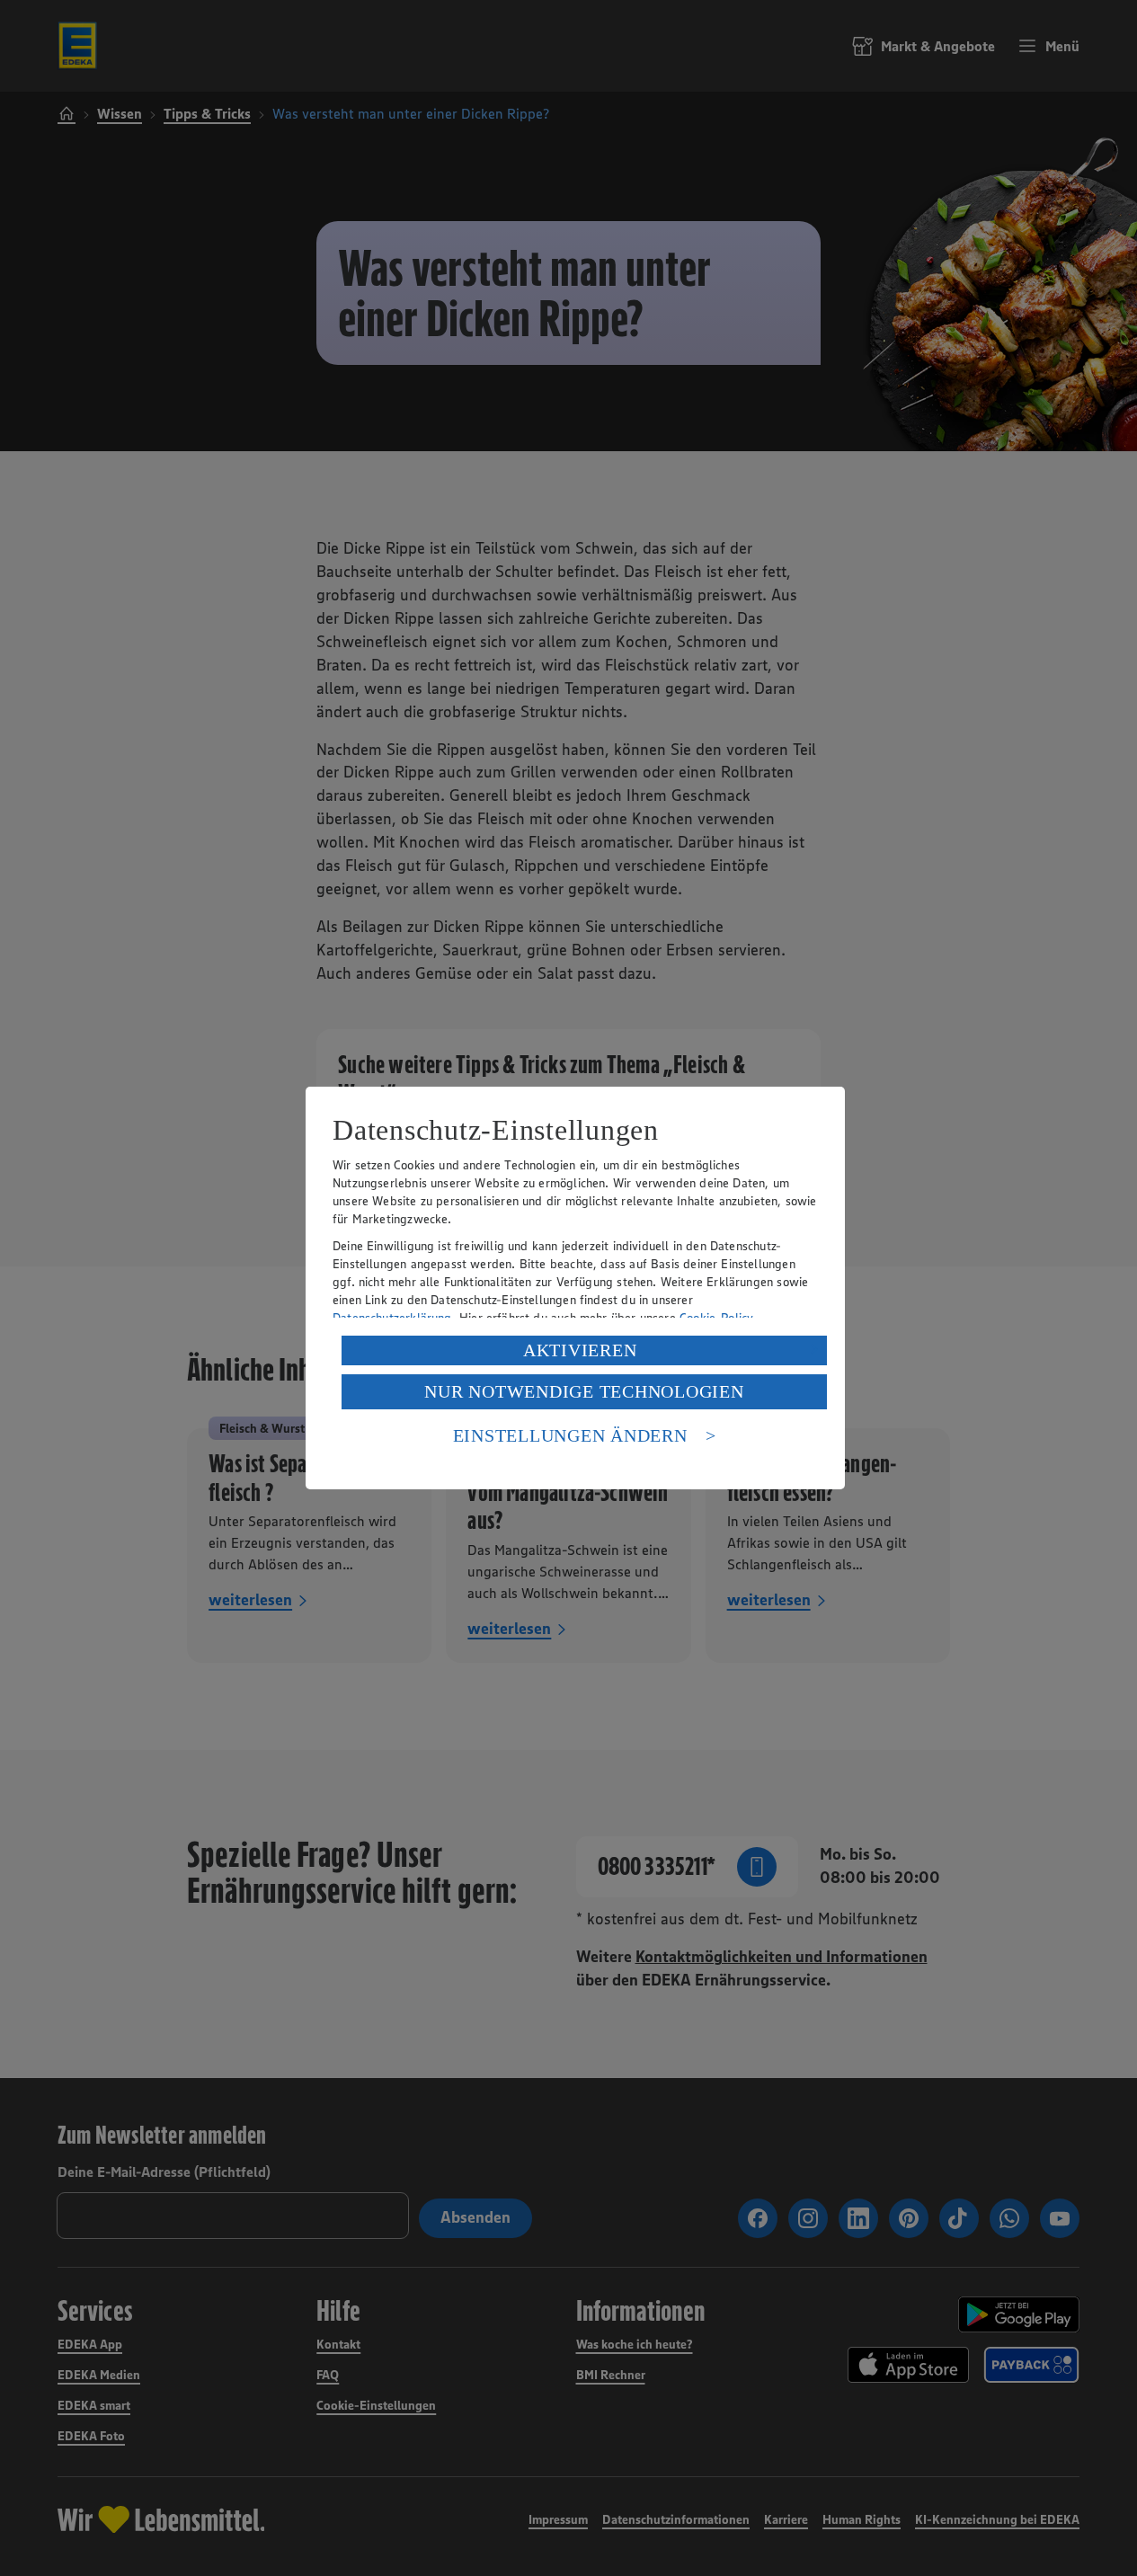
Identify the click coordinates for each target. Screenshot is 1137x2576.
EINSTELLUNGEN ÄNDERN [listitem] (570, 1435)
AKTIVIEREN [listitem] (580, 1350)
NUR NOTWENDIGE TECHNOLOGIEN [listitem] (584, 1391)
